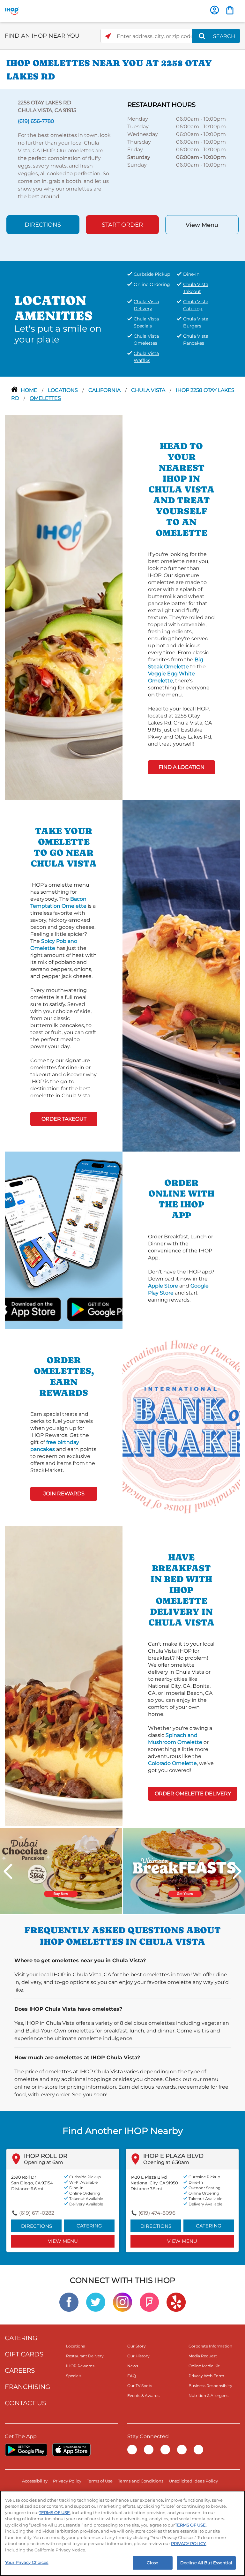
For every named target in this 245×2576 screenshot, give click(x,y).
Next (237, 1871)
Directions (43, 225)
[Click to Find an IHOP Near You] (108, 36)
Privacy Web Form (206, 2376)
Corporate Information (210, 2346)
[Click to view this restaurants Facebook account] (69, 2302)
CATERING (21, 2338)
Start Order (122, 225)
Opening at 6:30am (166, 2162)
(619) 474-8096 (157, 2213)
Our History (138, 2356)
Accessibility (35, 2481)
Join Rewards (64, 1494)
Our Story (137, 2346)
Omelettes (45, 398)
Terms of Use (100, 2481)
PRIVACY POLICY (188, 2543)
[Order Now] (230, 10)
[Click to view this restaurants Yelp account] (176, 2302)
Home (30, 390)
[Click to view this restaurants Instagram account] (122, 2302)
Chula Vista (149, 390)
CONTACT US (25, 2403)
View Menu (202, 225)
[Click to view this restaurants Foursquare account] (149, 2302)
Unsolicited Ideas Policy (193, 2481)
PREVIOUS (8, 1871)
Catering (89, 2226)
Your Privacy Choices (27, 2562)
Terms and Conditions (141, 2481)
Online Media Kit (204, 2366)
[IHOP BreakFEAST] (184, 1870)
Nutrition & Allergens (208, 2396)
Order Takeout (64, 1119)
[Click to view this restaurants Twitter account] (96, 2302)
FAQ (132, 2376)
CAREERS (20, 2370)
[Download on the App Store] (46, 1309)
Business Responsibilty (210, 2386)
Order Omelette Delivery (193, 1794)
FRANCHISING (27, 2387)
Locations (63, 390)
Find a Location (182, 767)
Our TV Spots (140, 2386)
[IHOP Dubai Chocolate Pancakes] (61, 1870)
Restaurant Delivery (85, 2356)
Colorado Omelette (172, 1763)
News (133, 2366)
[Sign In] (215, 10)
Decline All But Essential (206, 2563)
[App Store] (71, 2450)
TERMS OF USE (54, 2512)
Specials (74, 2376)
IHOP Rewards (80, 2366)
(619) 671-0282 (37, 2213)
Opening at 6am (44, 2162)
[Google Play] (26, 2450)
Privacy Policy (67, 2481)
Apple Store (163, 1286)
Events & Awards (143, 2396)
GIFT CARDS (24, 2354)
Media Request (203, 2356)
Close (152, 2563)
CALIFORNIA (105, 390)
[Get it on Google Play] (81, 1309)
